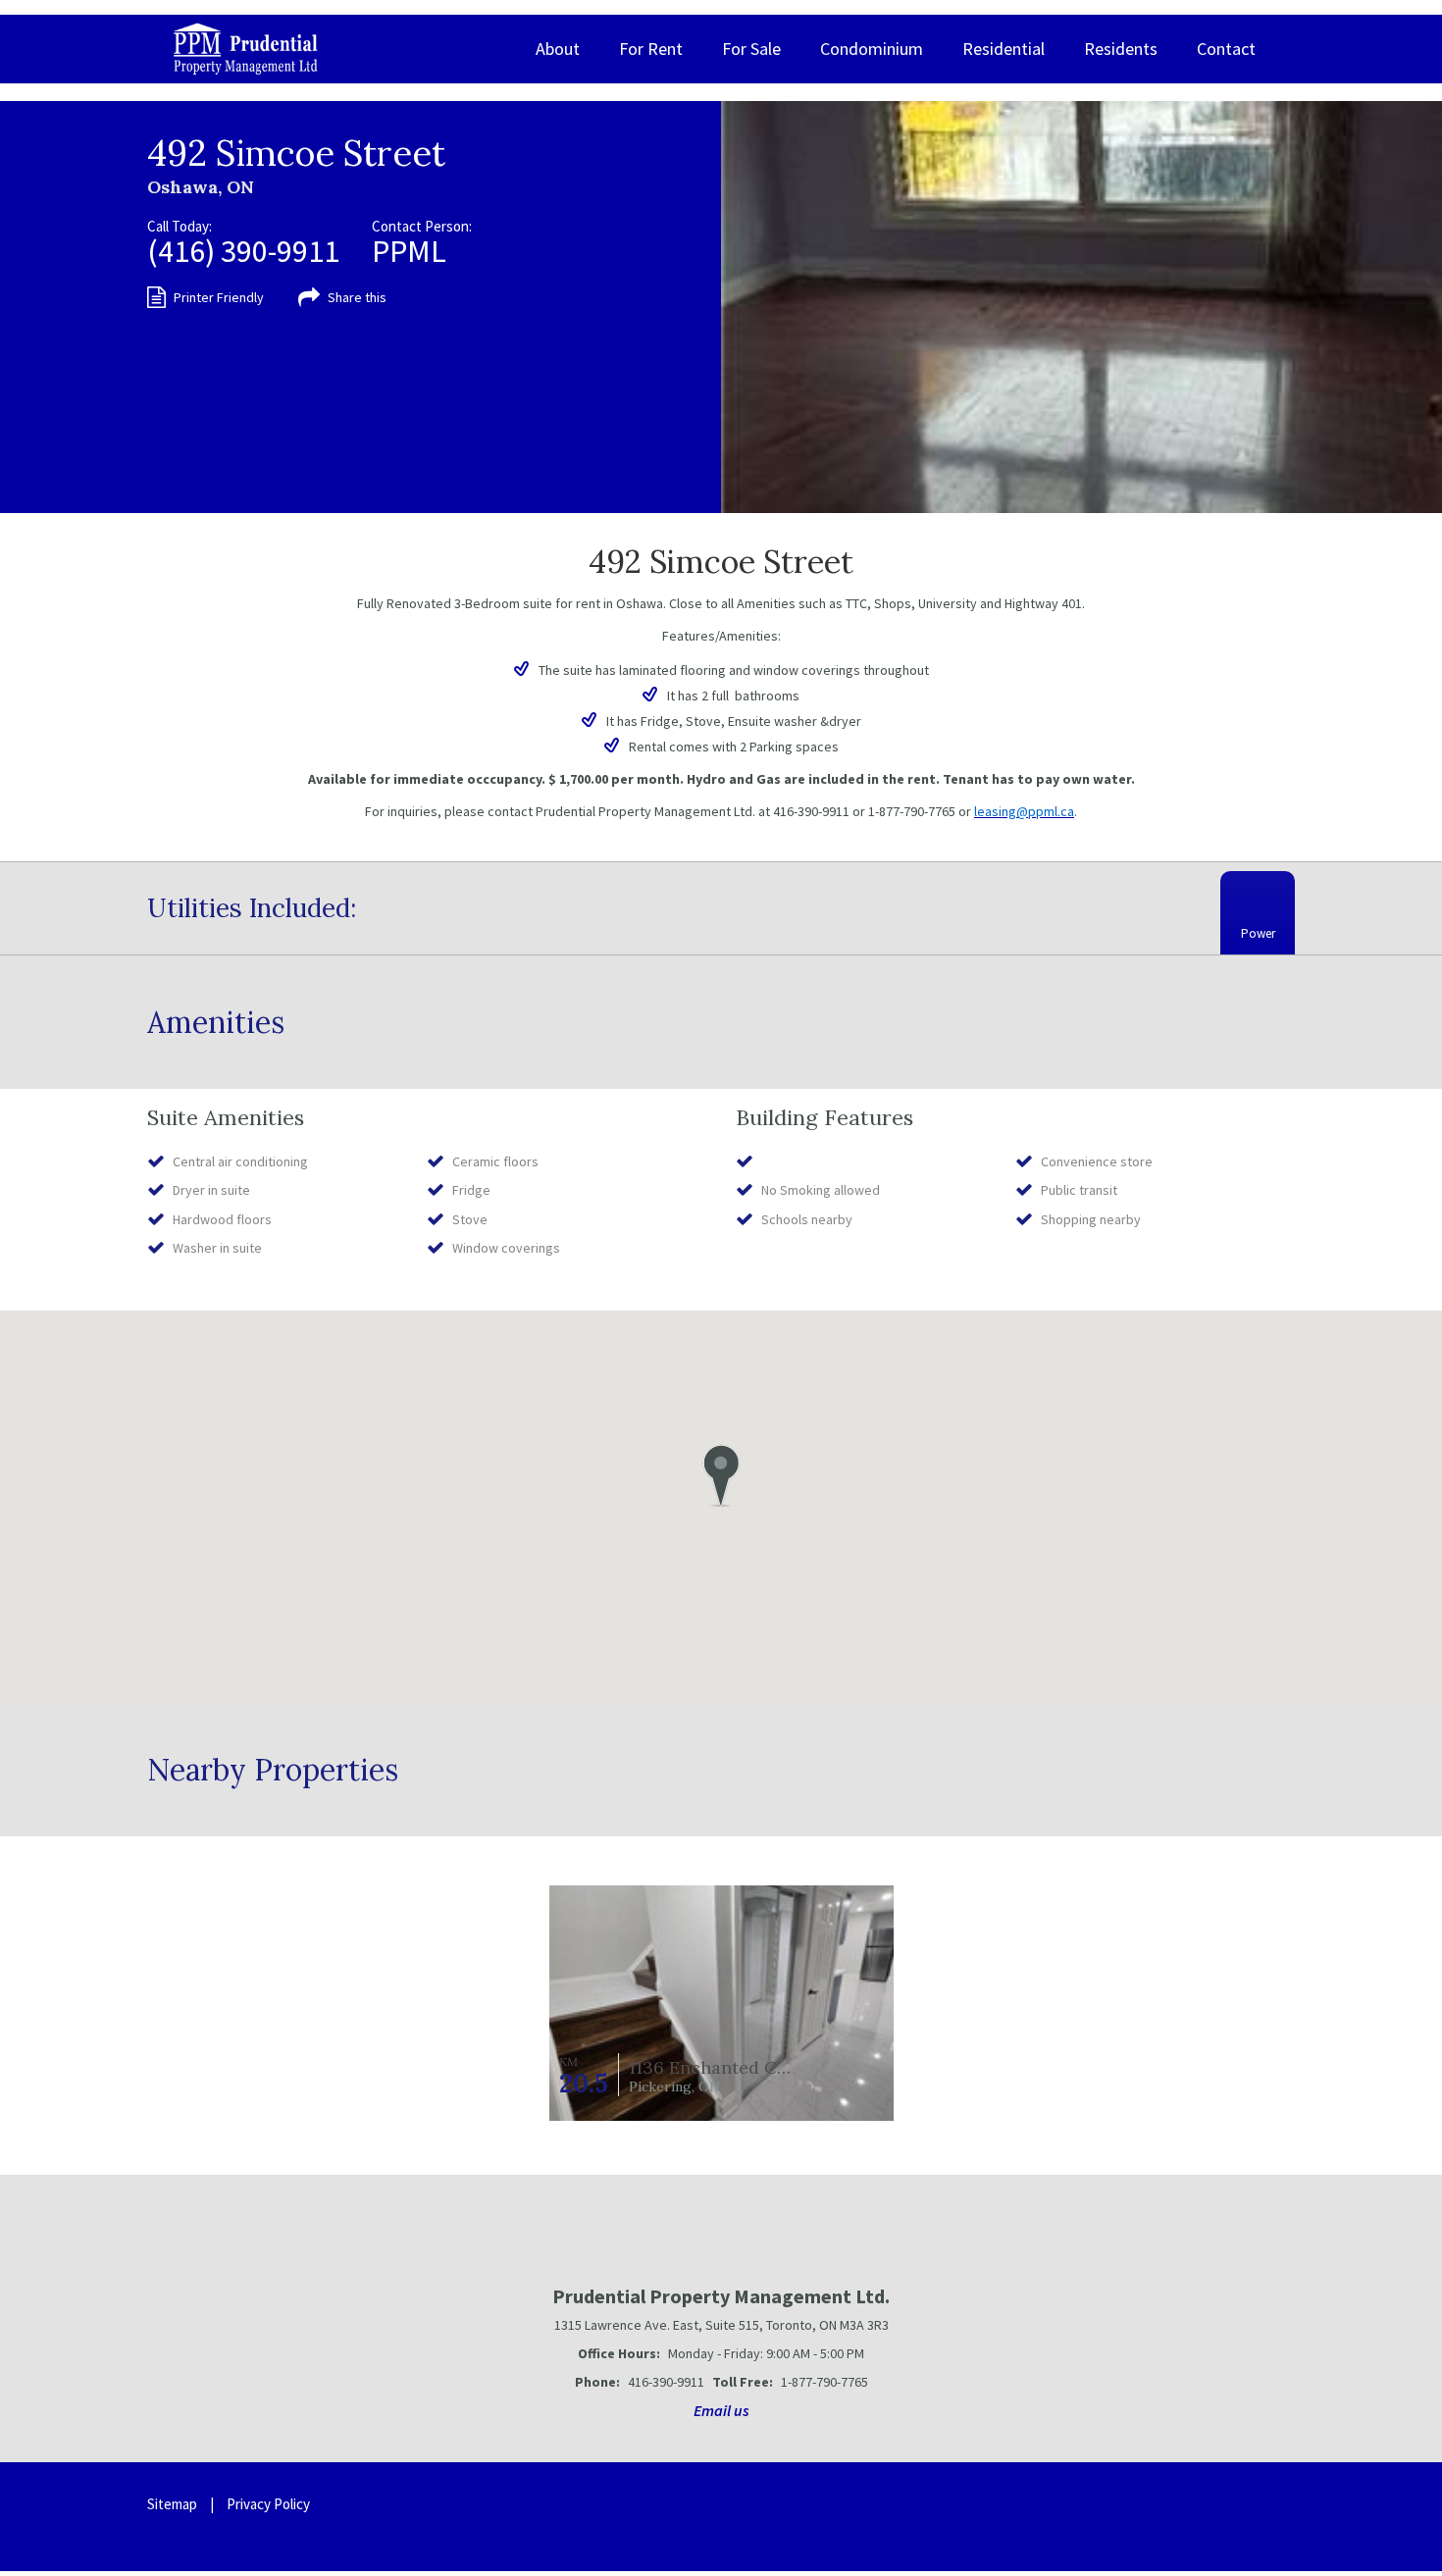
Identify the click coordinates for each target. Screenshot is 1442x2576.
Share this (357, 297)
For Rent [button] (651, 49)
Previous (777, 307)
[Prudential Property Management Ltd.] (246, 49)
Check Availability (279, 352)
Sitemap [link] (172, 2504)
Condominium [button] (872, 49)
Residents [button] (1121, 49)
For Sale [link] (751, 49)
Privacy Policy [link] (268, 2504)
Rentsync (1229, 2517)
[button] (721, 1475)
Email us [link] (721, 2410)
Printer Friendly (219, 297)
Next (1386, 307)
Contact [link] (1226, 49)
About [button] (558, 49)
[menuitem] (558, 49)
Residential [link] (1004, 49)
